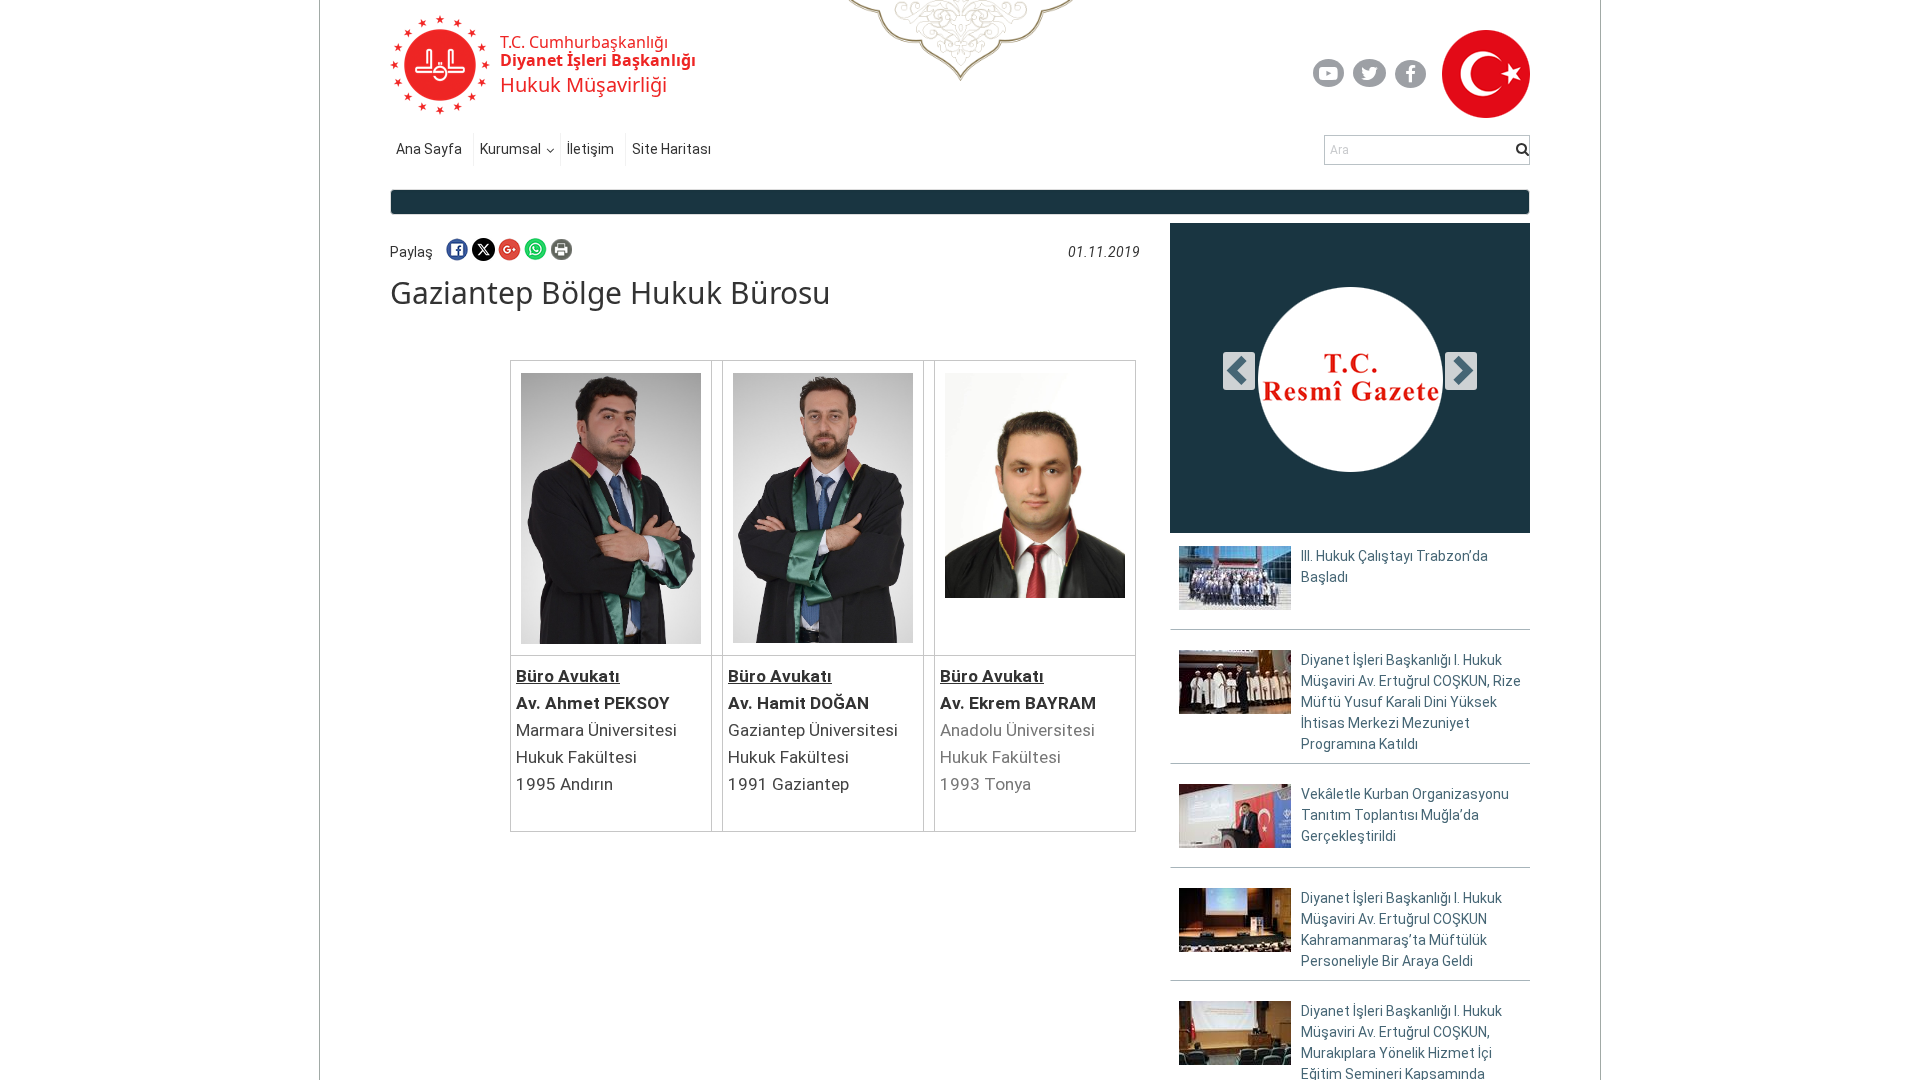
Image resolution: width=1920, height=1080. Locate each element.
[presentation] (1239, 371)
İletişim (590, 149)
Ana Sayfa (429, 149)
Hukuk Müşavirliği (583, 84)
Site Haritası (671, 149)
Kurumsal (510, 149)
